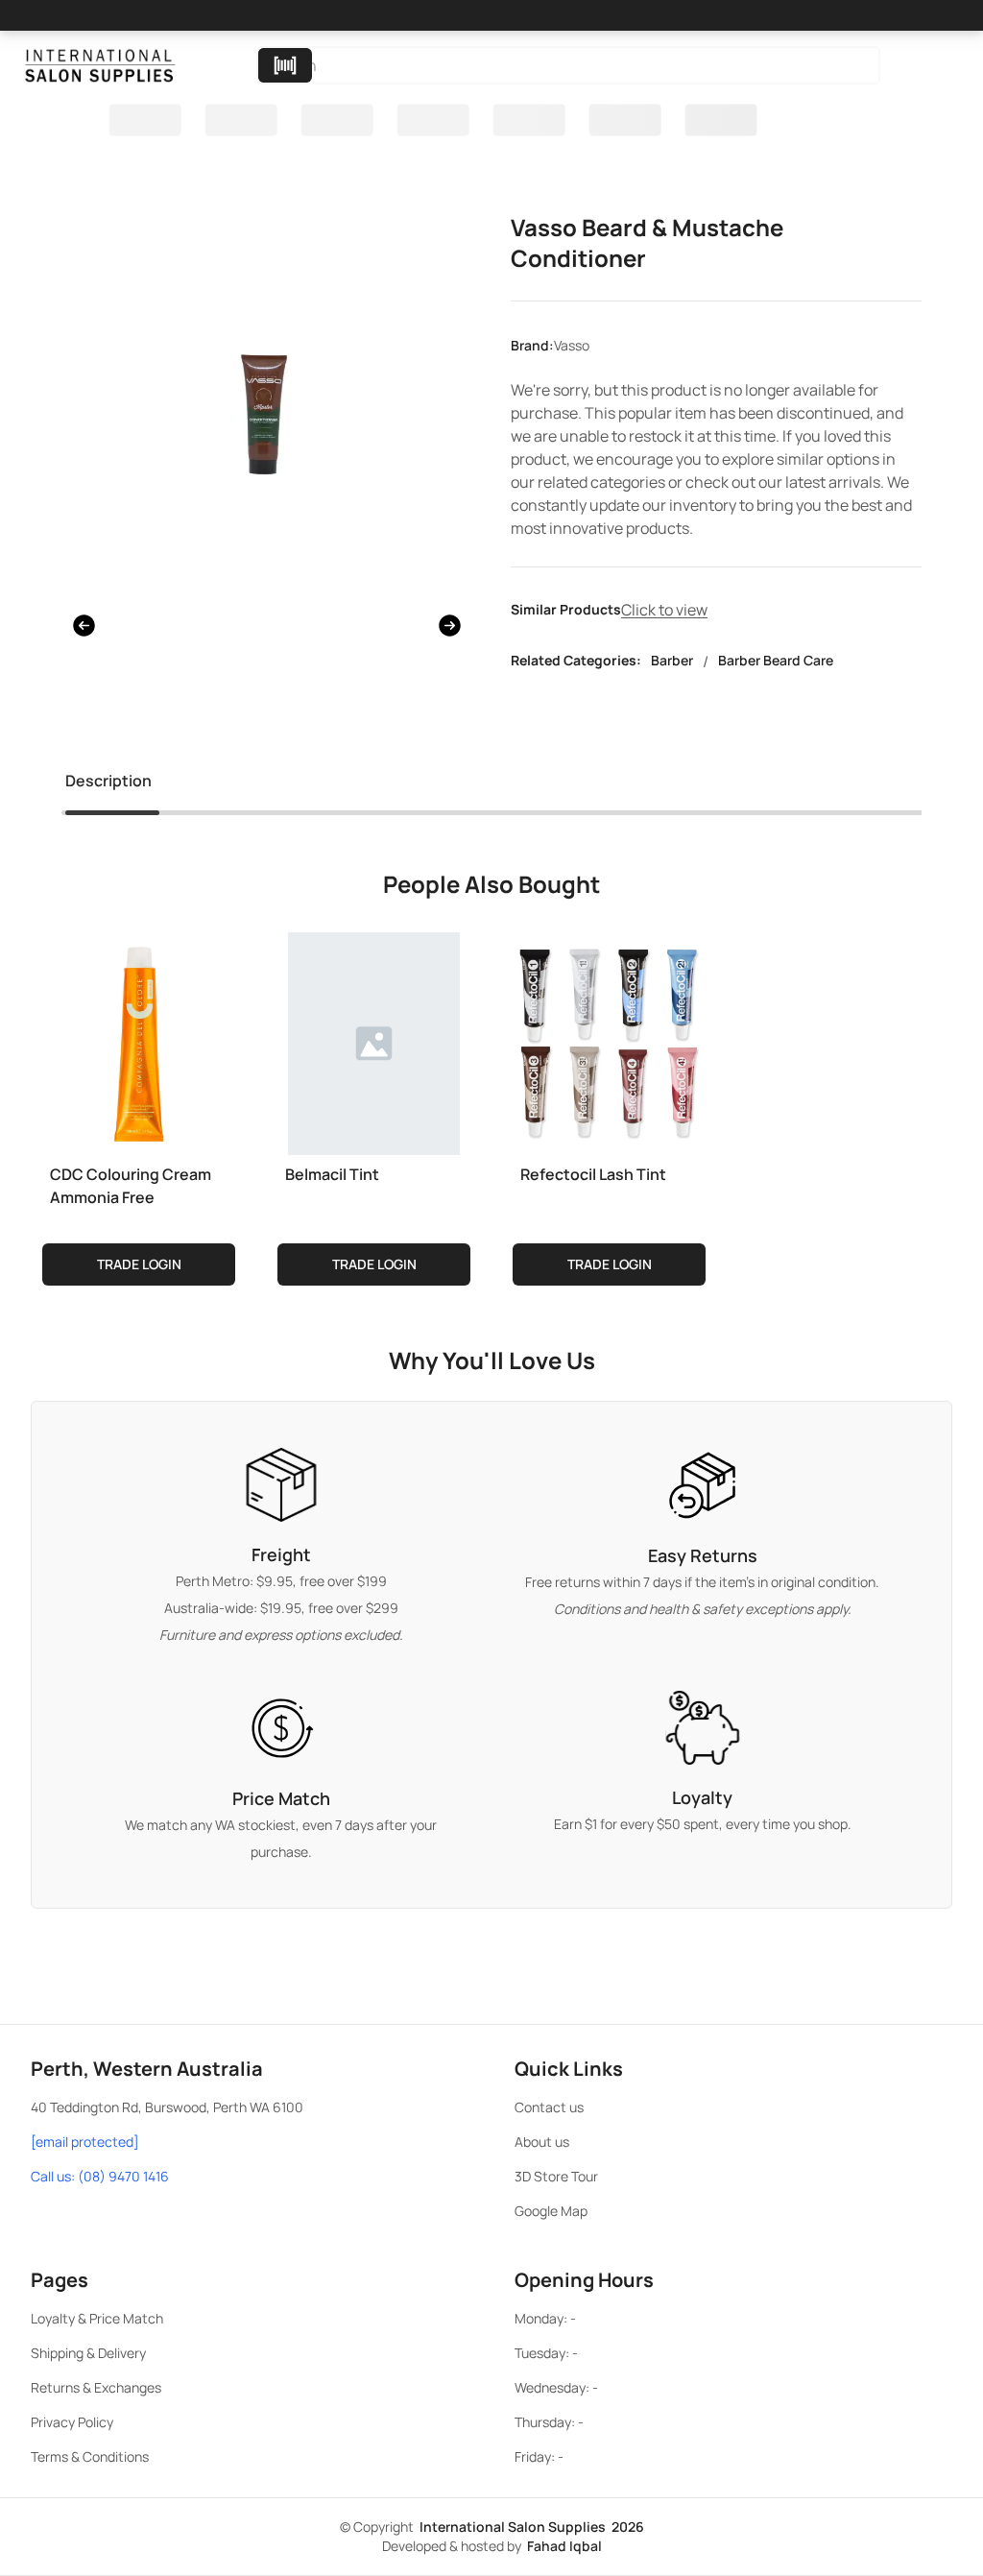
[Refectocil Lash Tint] (609, 1040)
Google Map (551, 2211)
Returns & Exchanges (96, 2387)
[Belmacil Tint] (374, 1040)
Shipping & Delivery (88, 2353)
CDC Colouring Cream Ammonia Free (131, 1186)
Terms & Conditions (90, 2456)
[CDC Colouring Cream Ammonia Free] (139, 1040)
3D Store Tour (556, 2176)
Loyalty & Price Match (97, 2318)
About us (542, 2142)
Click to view (664, 610)
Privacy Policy (72, 2422)
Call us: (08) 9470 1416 (100, 2176)
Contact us (549, 2107)
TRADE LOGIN (139, 1264)
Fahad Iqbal (564, 2546)
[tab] (108, 784)
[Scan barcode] (285, 65)
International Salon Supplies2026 (532, 2527)
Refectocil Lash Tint (593, 1174)
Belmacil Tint (332, 1174)
